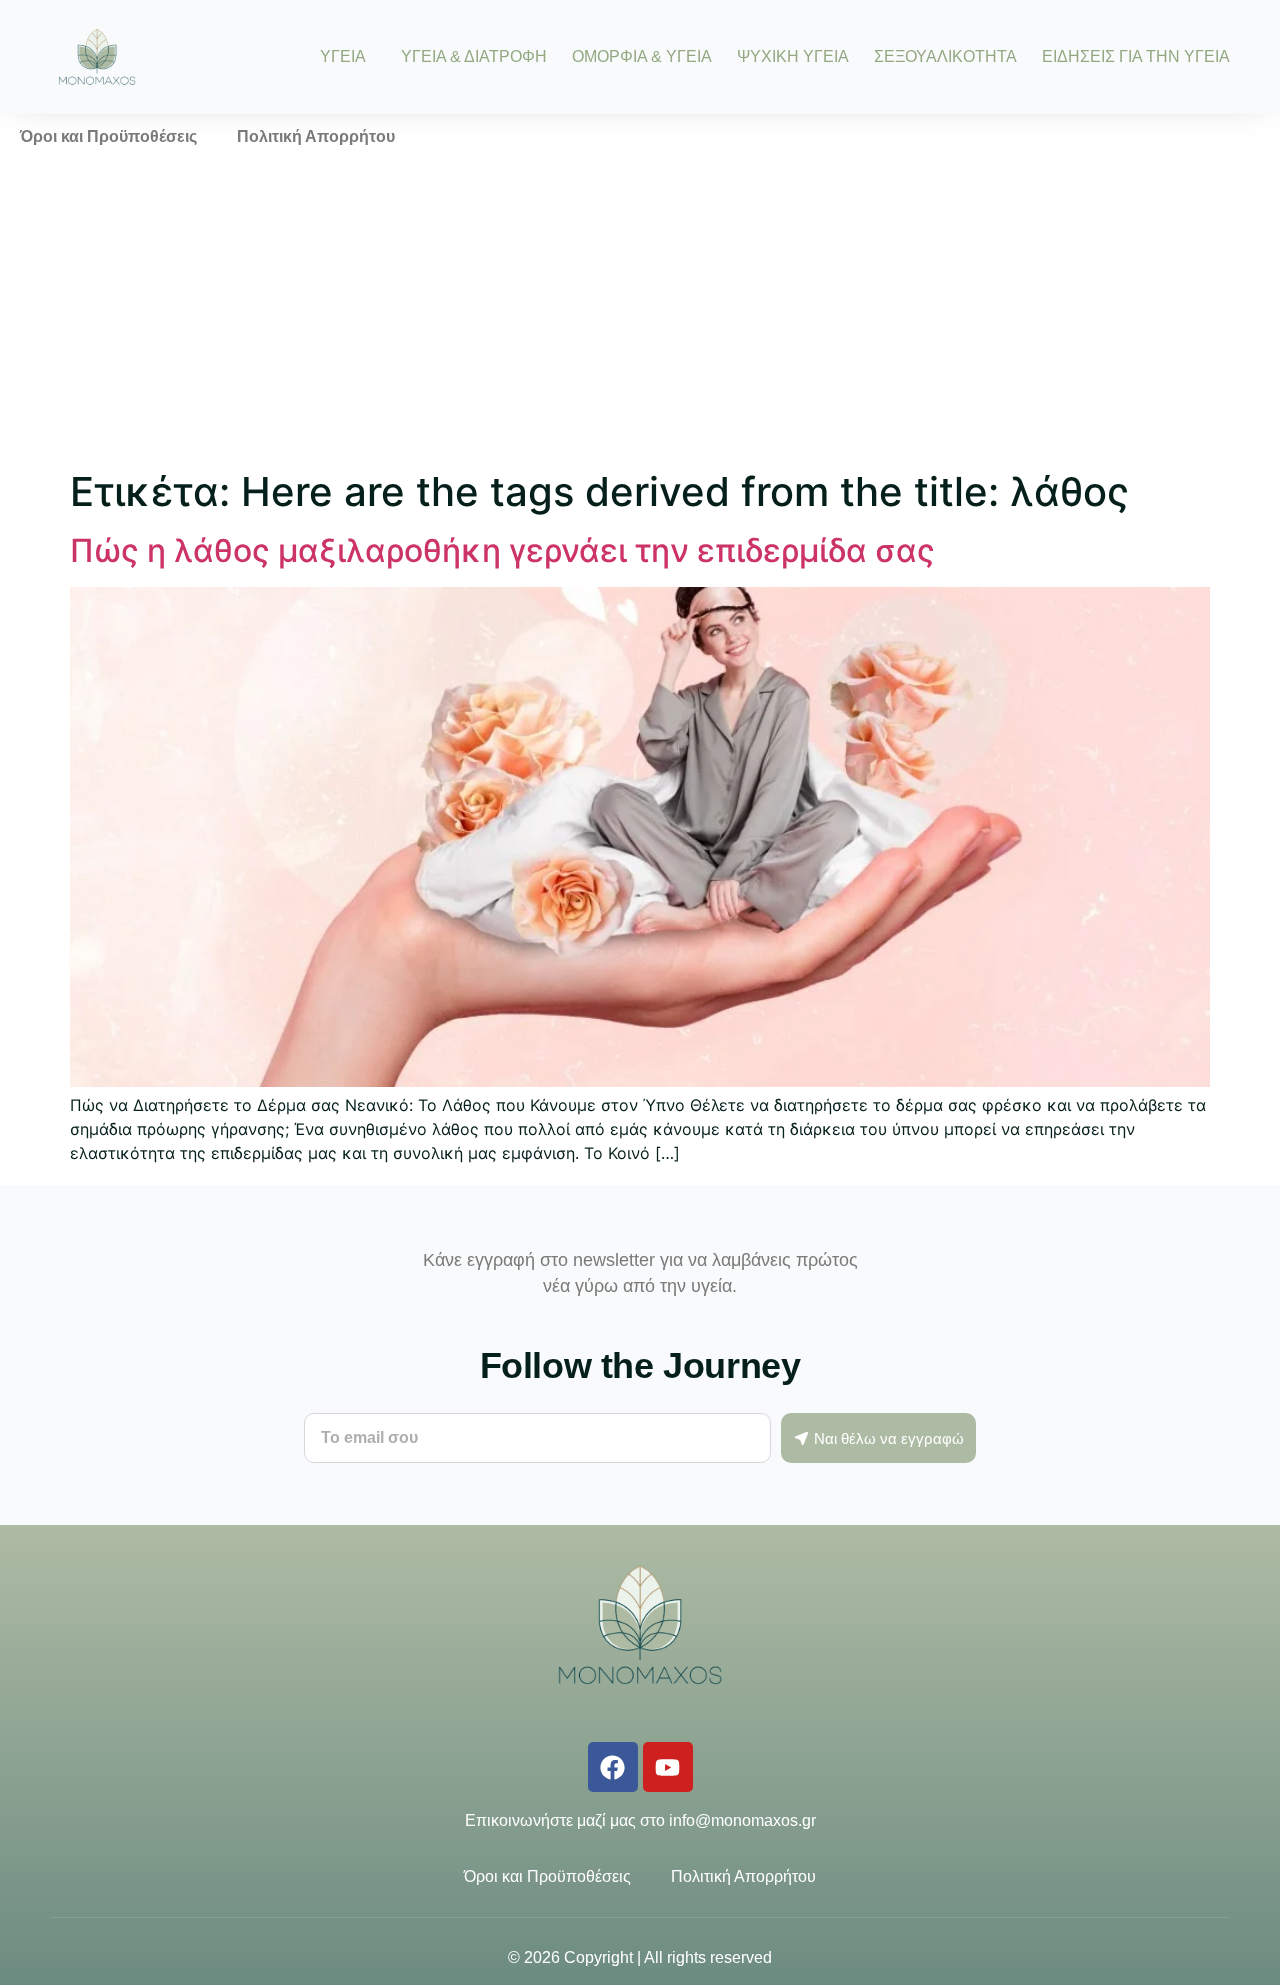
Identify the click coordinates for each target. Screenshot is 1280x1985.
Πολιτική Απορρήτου (316, 136)
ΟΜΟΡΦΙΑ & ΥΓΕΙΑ (642, 57)
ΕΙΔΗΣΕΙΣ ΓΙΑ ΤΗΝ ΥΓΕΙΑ (1136, 57)
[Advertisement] (640, 310)
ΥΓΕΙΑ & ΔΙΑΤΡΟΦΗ (474, 57)
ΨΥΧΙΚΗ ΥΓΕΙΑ (793, 57)
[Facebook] (613, 1767)
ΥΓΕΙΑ (343, 57)
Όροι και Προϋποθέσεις (108, 136)
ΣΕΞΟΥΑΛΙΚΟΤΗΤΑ (945, 57)
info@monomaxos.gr (742, 1820)
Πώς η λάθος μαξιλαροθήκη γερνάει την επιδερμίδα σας (502, 550)
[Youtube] (668, 1767)
